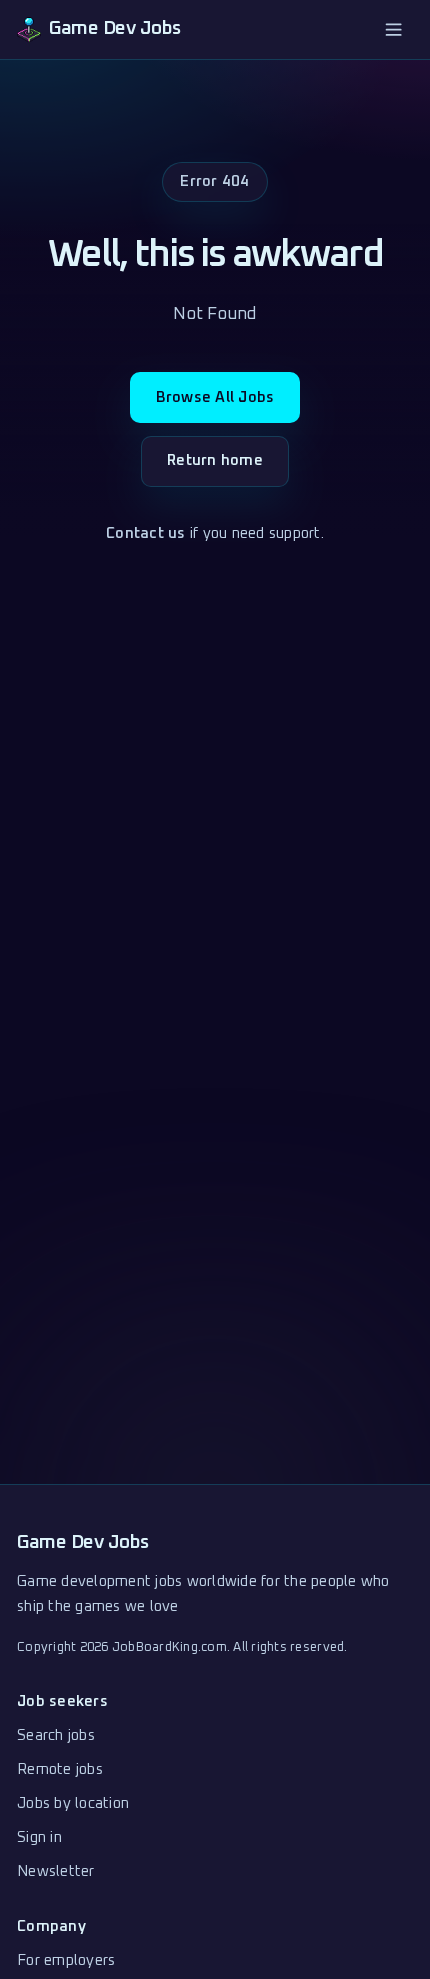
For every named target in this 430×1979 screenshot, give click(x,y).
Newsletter (56, 1871)
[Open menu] (394, 29)
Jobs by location (73, 1803)
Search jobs (56, 1735)
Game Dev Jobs (83, 1542)
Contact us (146, 533)
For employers (66, 1960)
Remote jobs (60, 1769)
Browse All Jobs (215, 397)
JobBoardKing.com (169, 1647)
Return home (215, 460)
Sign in (39, 1837)
